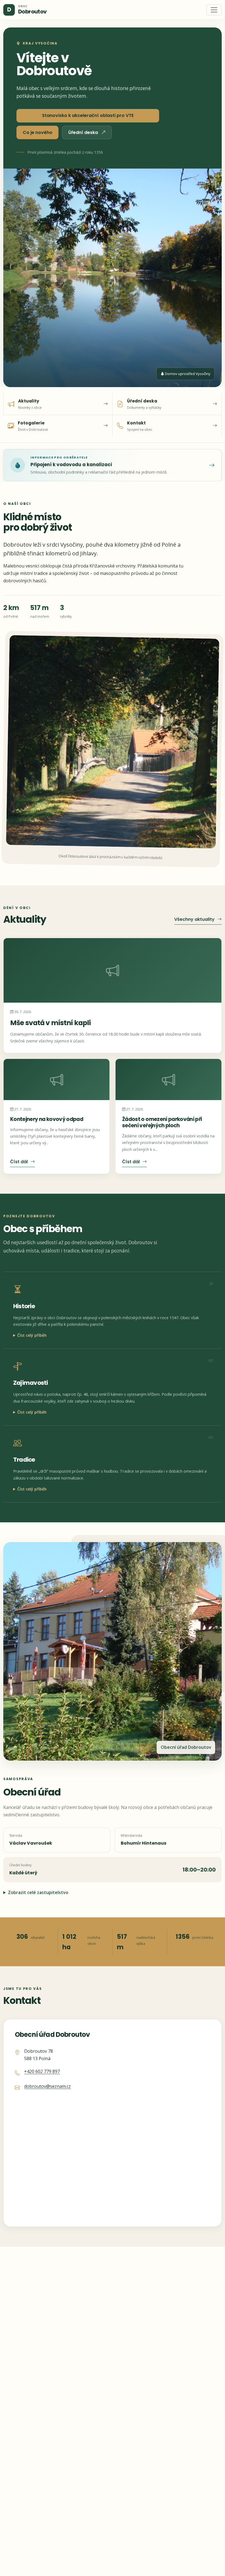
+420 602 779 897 (42, 2071)
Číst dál (19, 1162)
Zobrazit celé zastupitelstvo (38, 1892)
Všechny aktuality (194, 919)
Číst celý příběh (32, 1335)
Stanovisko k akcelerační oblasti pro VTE (88, 115)
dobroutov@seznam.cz (47, 2086)
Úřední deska (84, 132)
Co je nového (38, 132)
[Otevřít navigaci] (214, 10)
